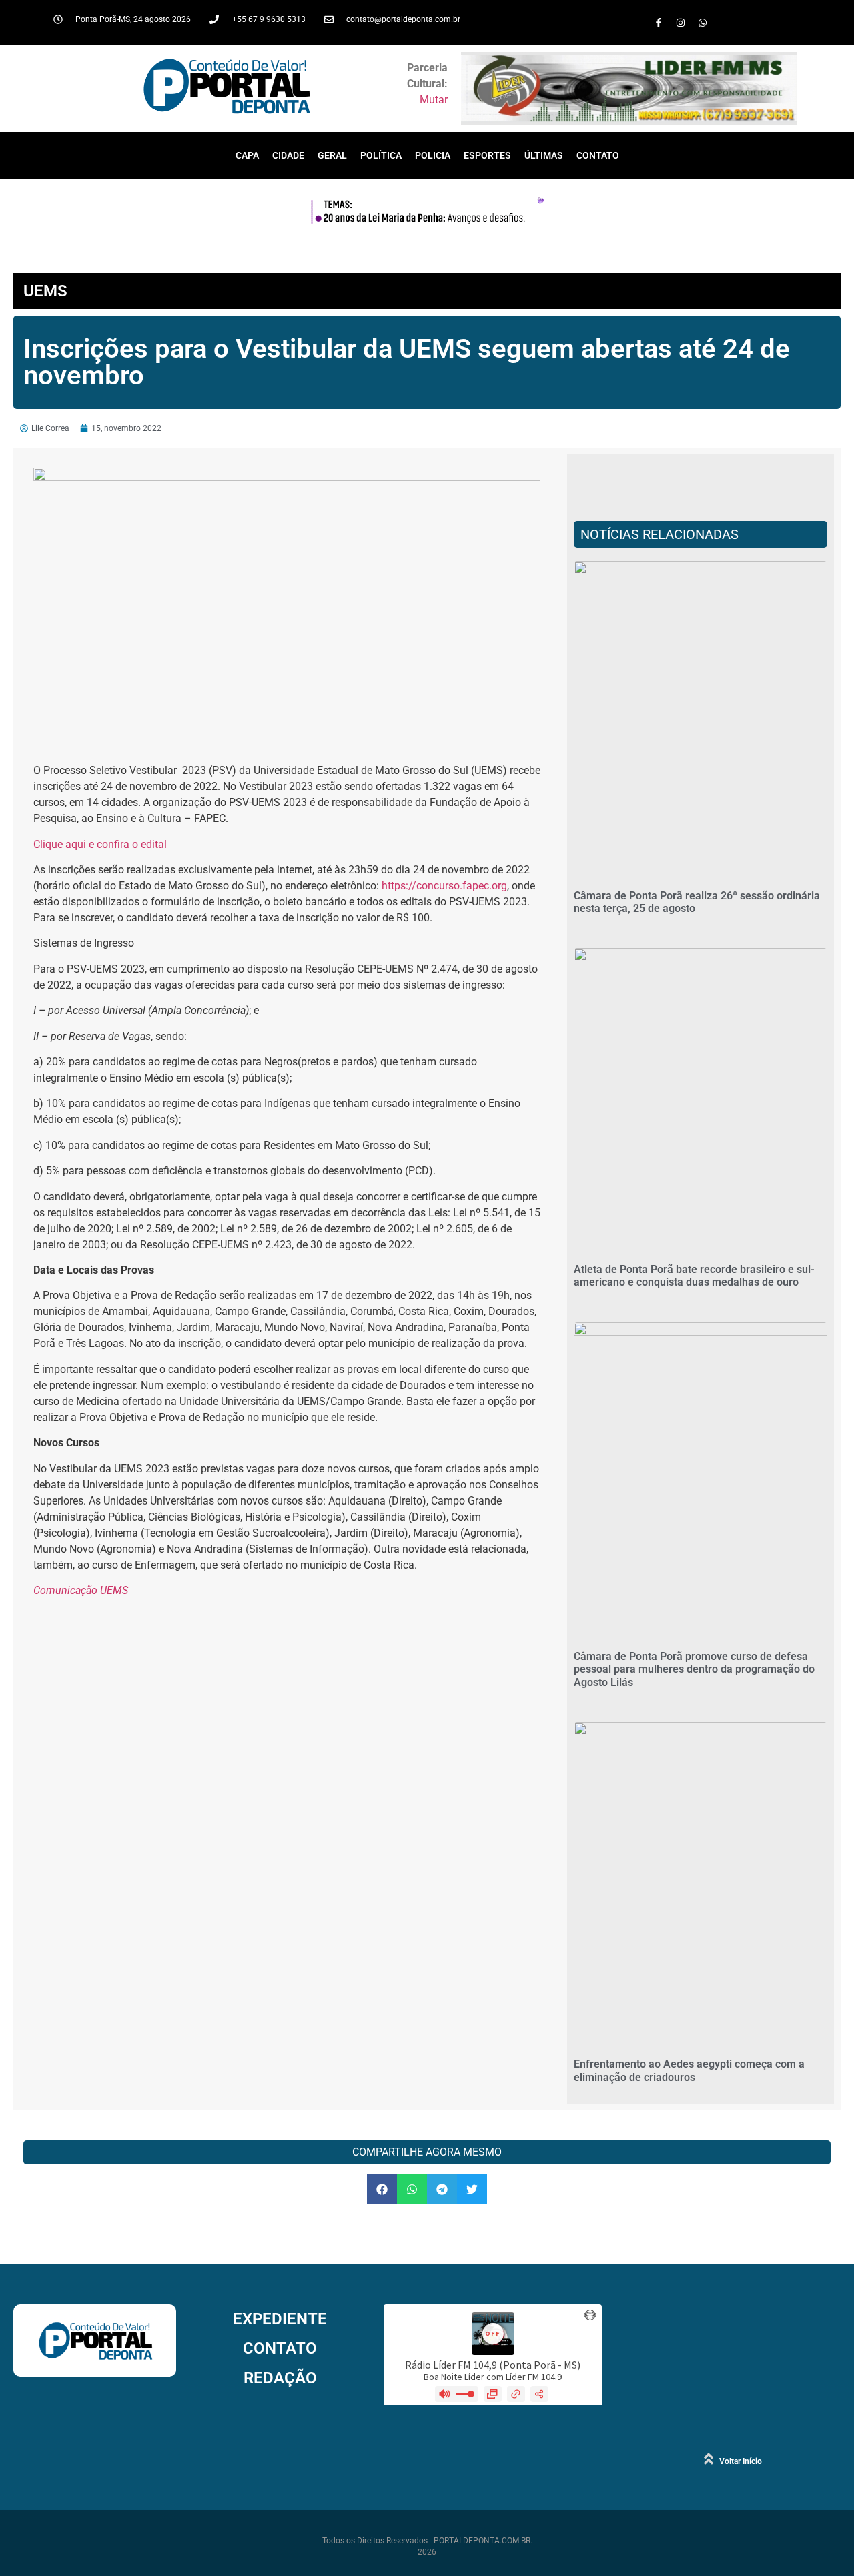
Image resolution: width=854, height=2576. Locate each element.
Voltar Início (741, 2461)
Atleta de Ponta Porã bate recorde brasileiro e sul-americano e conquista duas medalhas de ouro (694, 1276)
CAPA (247, 155)
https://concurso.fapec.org (444, 886)
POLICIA (433, 155)
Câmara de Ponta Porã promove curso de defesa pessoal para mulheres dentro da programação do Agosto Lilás (694, 1669)
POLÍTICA (381, 155)
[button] (382, 2189)
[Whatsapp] (703, 23)
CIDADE (288, 155)
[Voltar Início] (709, 2459)
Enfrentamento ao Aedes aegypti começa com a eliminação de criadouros (689, 2070)
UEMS (45, 291)
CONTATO (598, 155)
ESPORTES (487, 155)
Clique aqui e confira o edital (100, 844)
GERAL (332, 155)
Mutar (434, 100)
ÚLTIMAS (544, 155)
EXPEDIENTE (280, 2319)
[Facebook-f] (659, 23)
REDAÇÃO (280, 2378)
